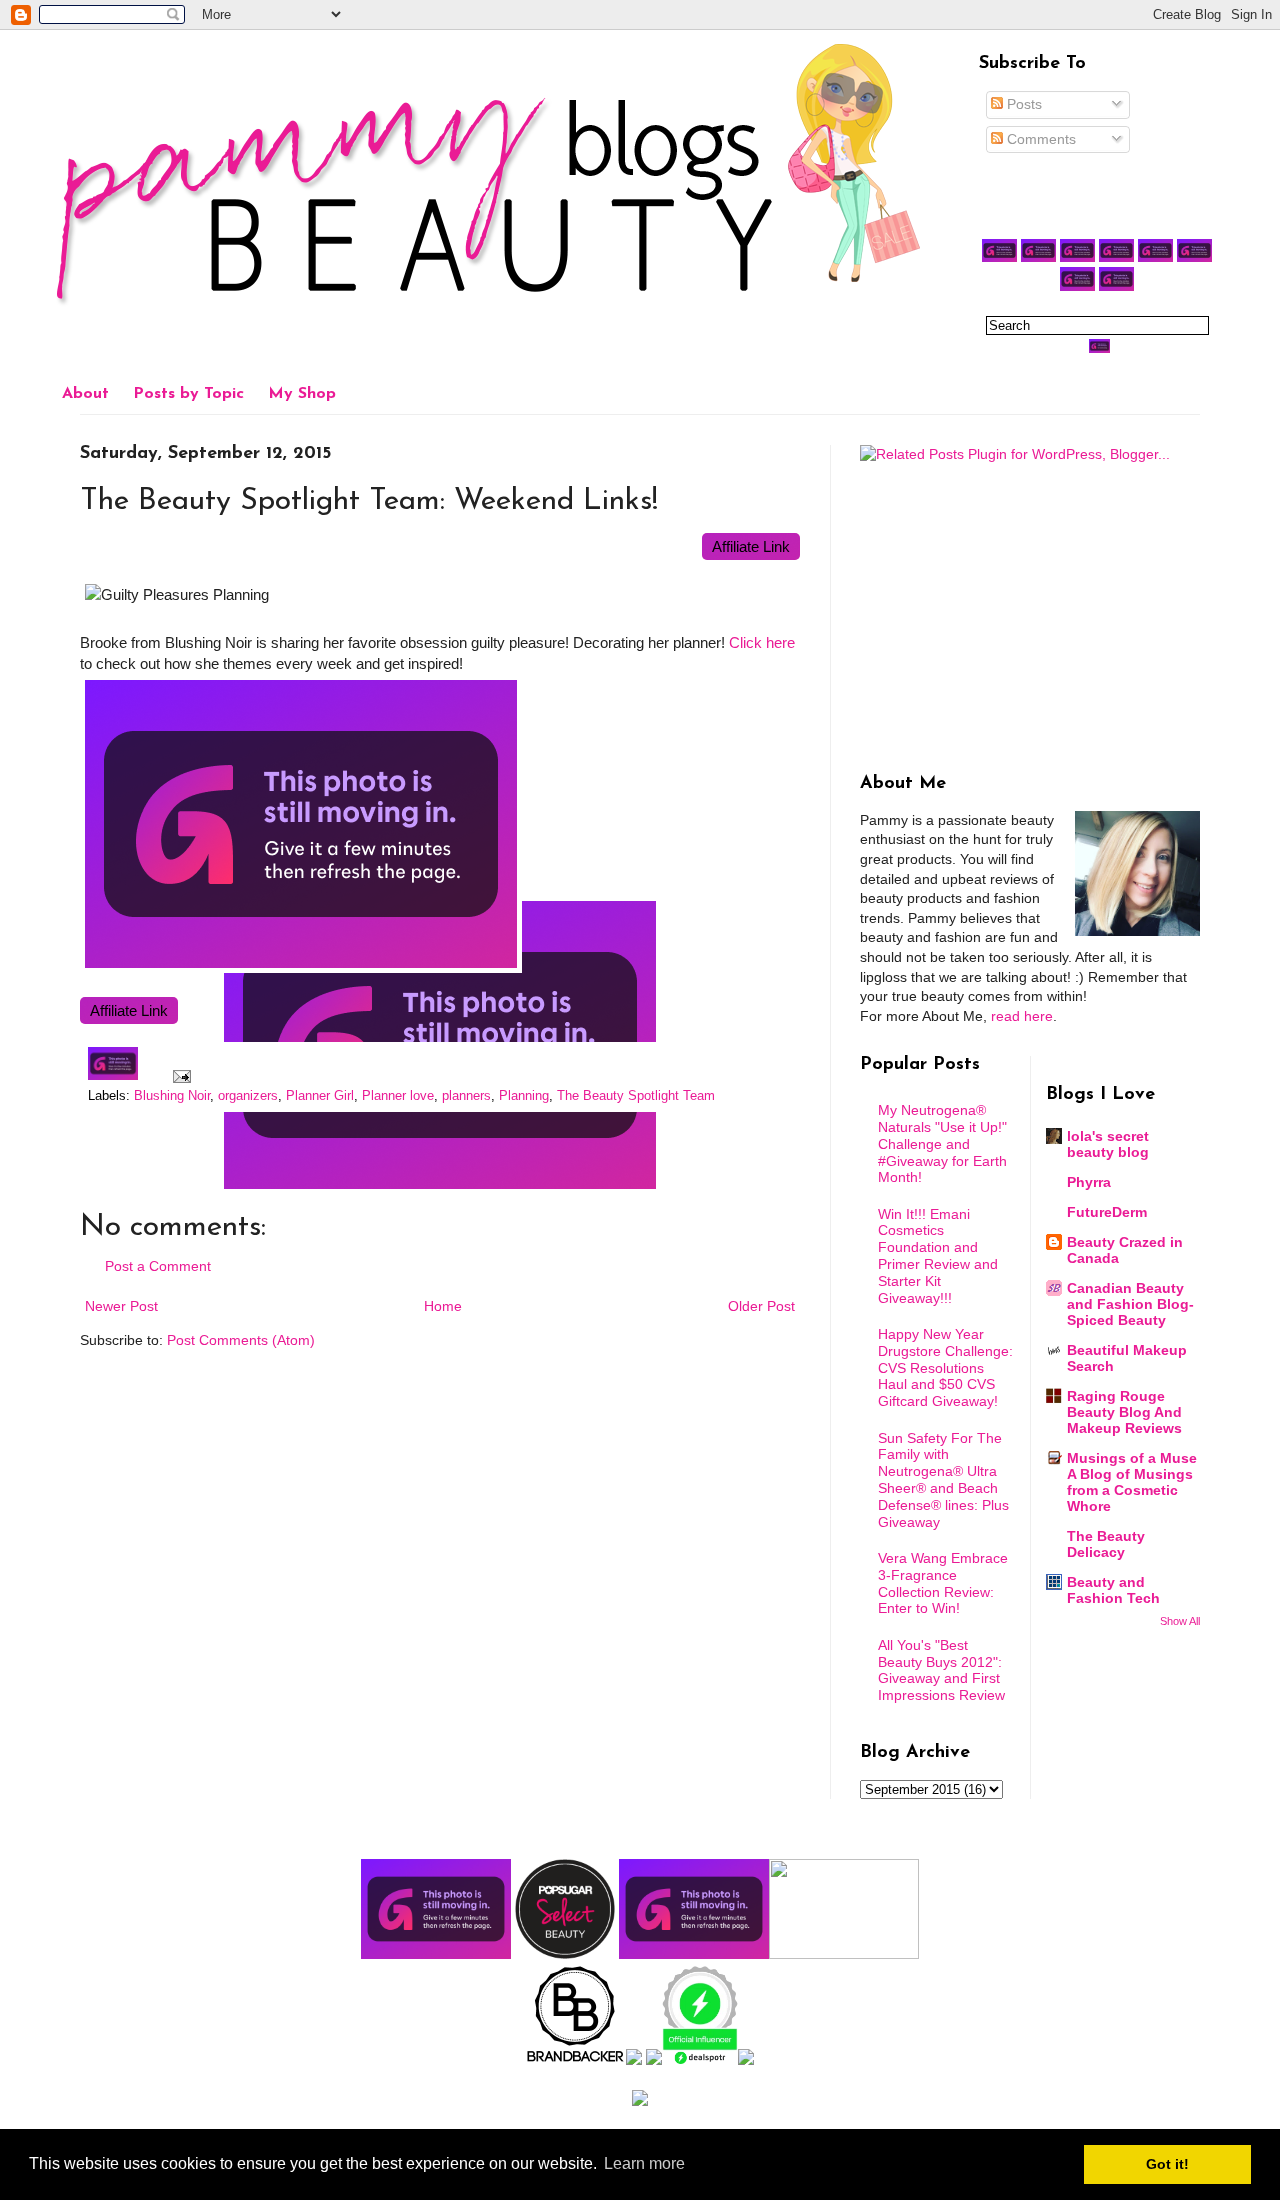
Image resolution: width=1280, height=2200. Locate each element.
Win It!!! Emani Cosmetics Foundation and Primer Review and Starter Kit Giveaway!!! (938, 1256)
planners (466, 1096)
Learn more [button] (644, 2163)
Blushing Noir (172, 1096)
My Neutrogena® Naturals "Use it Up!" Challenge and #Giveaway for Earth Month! (942, 1143)
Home (443, 1306)
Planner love (398, 1096)
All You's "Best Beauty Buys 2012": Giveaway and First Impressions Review (941, 1670)
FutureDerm (1107, 1212)
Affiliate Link (751, 546)
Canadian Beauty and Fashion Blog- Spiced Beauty (1130, 1304)
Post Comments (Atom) (241, 1340)
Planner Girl (320, 1096)
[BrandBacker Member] (576, 2060)
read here (1022, 1016)
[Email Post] (179, 1076)
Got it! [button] (1167, 2164)
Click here (762, 642)
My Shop (302, 394)
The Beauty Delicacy (1106, 1544)
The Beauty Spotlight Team (636, 1096)
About (85, 394)
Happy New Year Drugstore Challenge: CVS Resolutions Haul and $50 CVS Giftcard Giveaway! (945, 1367)
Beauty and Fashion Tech (1113, 1590)
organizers (248, 1096)
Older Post (761, 1306)
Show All (1180, 1621)
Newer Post (121, 1306)
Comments (1039, 139)
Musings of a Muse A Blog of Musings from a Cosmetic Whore (1132, 1482)
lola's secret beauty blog (1108, 1144)
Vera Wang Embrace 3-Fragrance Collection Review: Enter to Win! (943, 1583)
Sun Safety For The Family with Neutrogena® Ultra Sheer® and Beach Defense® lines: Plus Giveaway (943, 1480)
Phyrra (1089, 1182)
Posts (1022, 104)
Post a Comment (158, 1266)
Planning (524, 1096)
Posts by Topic (188, 394)
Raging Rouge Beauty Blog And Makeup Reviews (1124, 1412)
